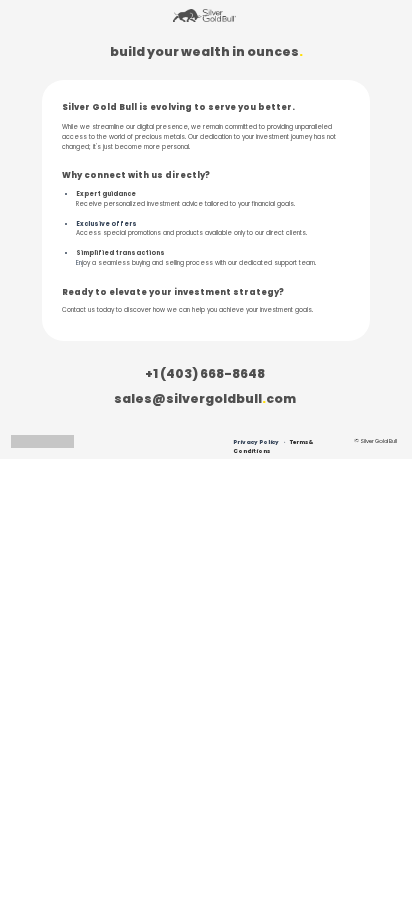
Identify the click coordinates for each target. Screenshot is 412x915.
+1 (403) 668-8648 (205, 373)
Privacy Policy (256, 442)
